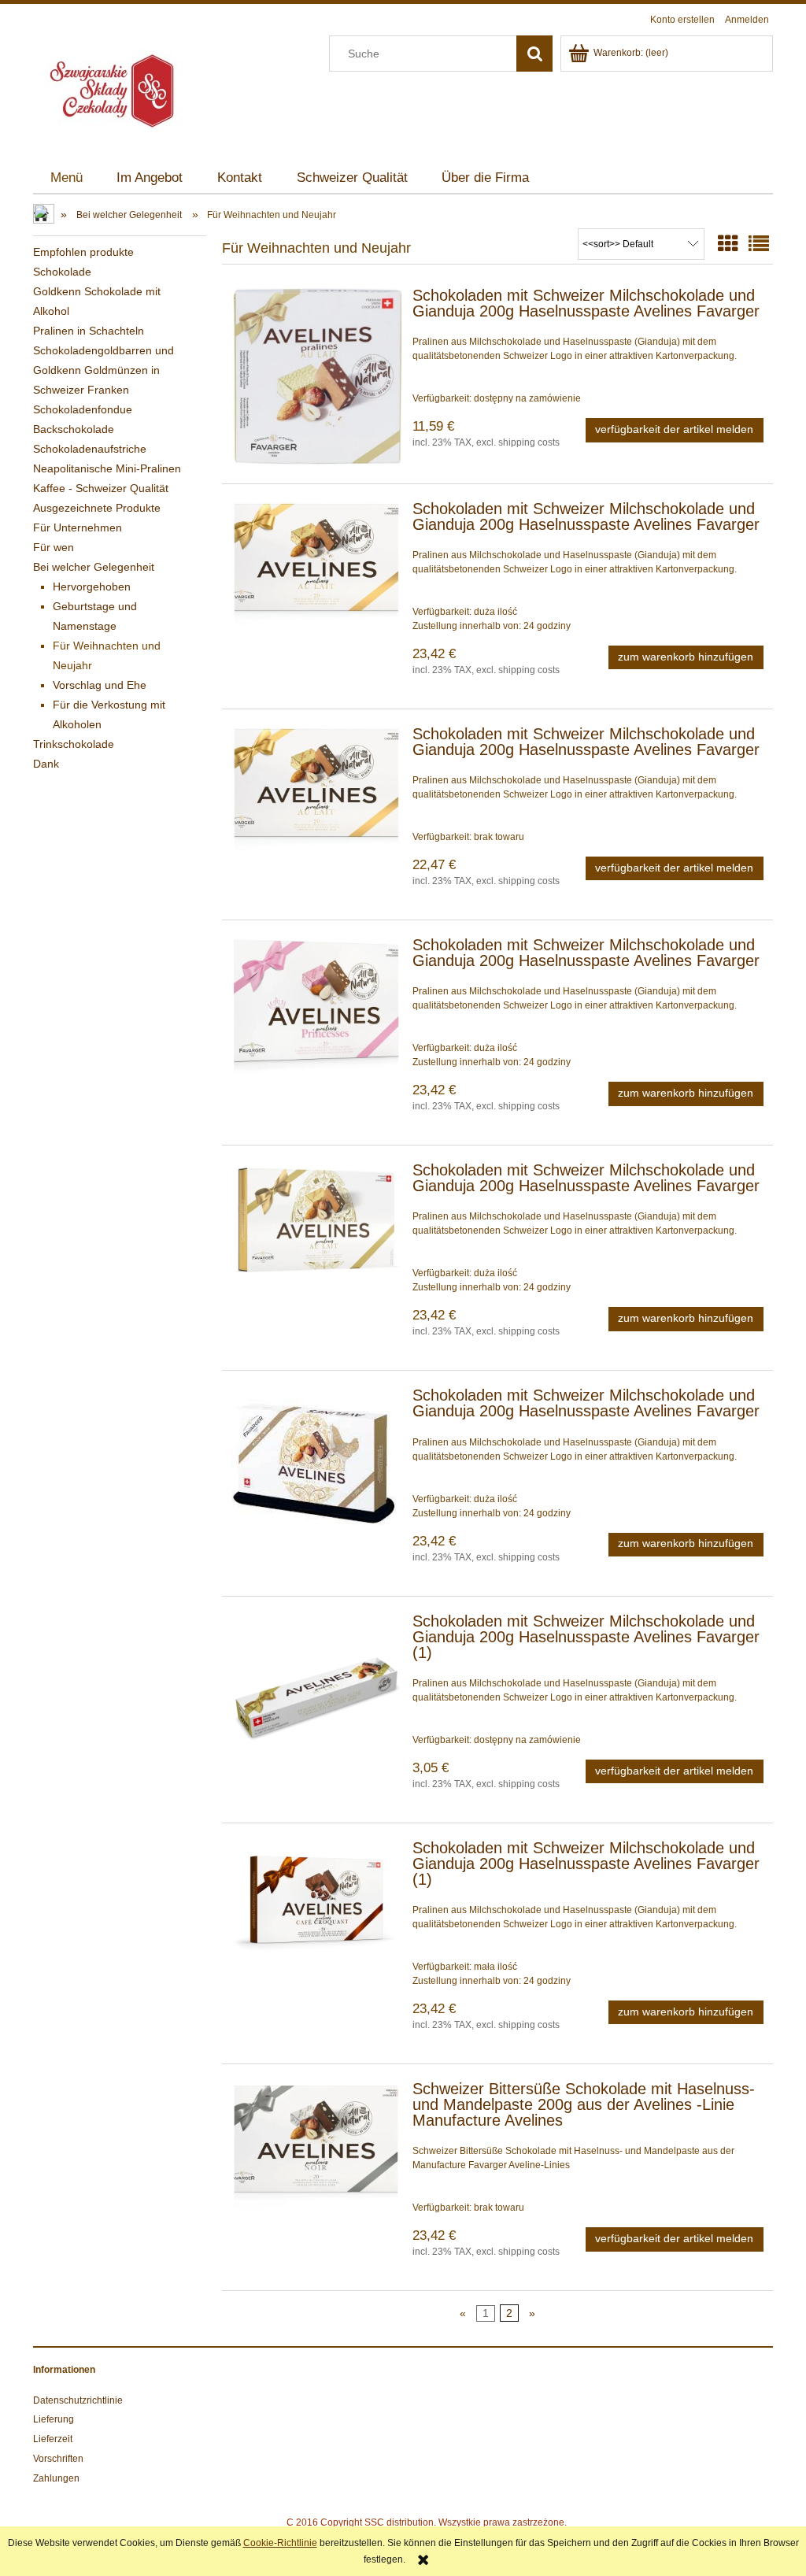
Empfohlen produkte (83, 252)
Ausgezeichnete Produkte (97, 508)
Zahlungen (56, 2478)
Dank (46, 764)
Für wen (54, 547)
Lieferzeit (53, 2439)
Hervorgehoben (92, 587)
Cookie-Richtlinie (280, 2543)
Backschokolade (74, 429)
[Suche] (534, 54)
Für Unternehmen (78, 527)
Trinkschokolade (74, 744)
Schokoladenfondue (83, 409)
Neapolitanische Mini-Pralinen (107, 468)
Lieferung (54, 2419)
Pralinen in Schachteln (89, 331)
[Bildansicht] (728, 244)
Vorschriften (58, 2459)
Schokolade (62, 272)
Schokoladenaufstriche (90, 449)
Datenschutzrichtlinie (78, 2400)
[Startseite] (112, 89)
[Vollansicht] (759, 244)
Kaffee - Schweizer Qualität (101, 488)
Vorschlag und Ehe (100, 685)
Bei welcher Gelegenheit (94, 567)
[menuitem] (67, 178)
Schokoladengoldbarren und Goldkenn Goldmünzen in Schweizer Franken (104, 370)
